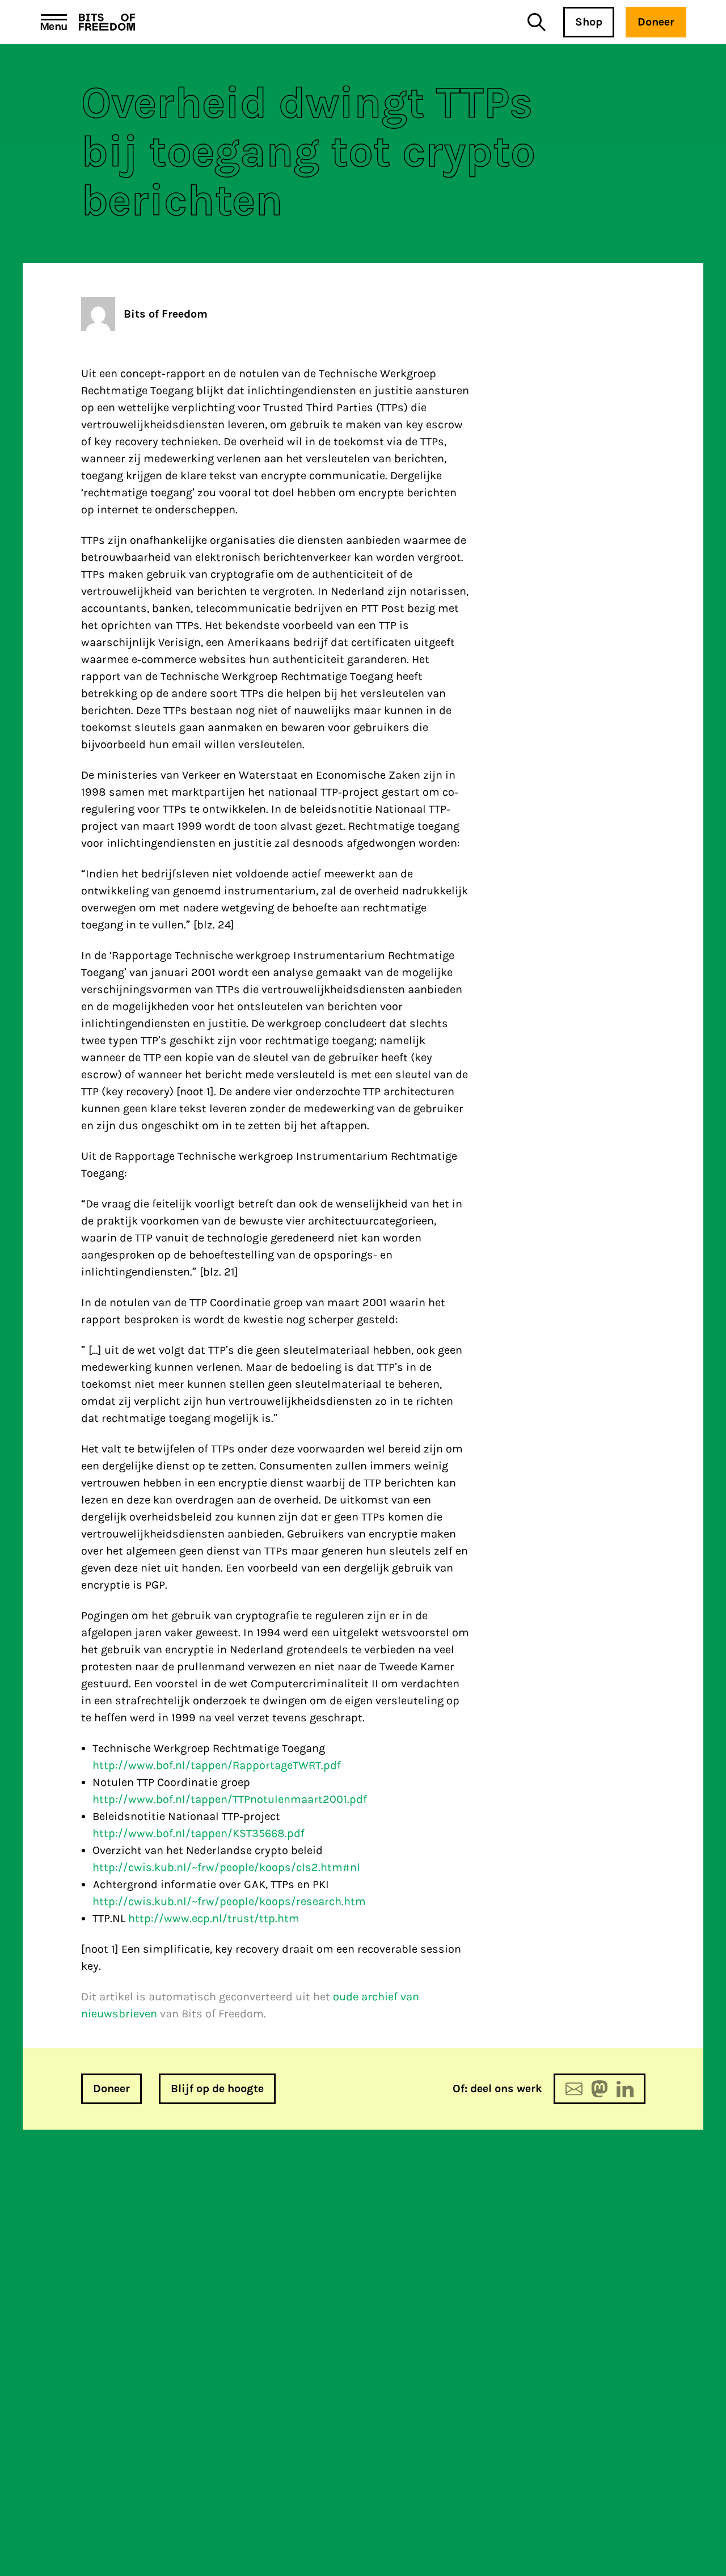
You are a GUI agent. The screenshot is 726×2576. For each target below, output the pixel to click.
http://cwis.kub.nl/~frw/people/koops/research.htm (229, 1901)
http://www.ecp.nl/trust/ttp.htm (214, 1918)
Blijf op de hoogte (217, 2089)
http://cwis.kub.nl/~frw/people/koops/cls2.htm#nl (226, 1867)
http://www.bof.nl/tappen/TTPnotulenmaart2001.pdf (230, 1799)
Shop (589, 22)
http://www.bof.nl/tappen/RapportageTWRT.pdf (217, 1765)
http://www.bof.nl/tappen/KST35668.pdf (199, 1833)
